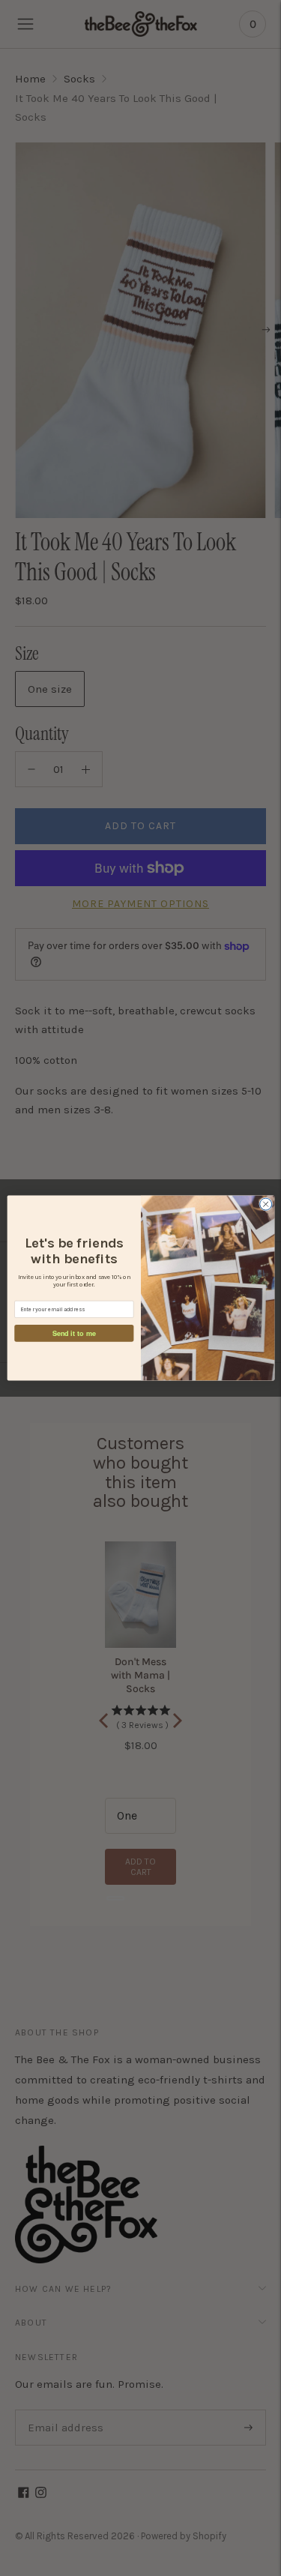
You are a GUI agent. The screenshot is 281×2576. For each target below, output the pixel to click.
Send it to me (73, 1333)
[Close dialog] (265, 1204)
